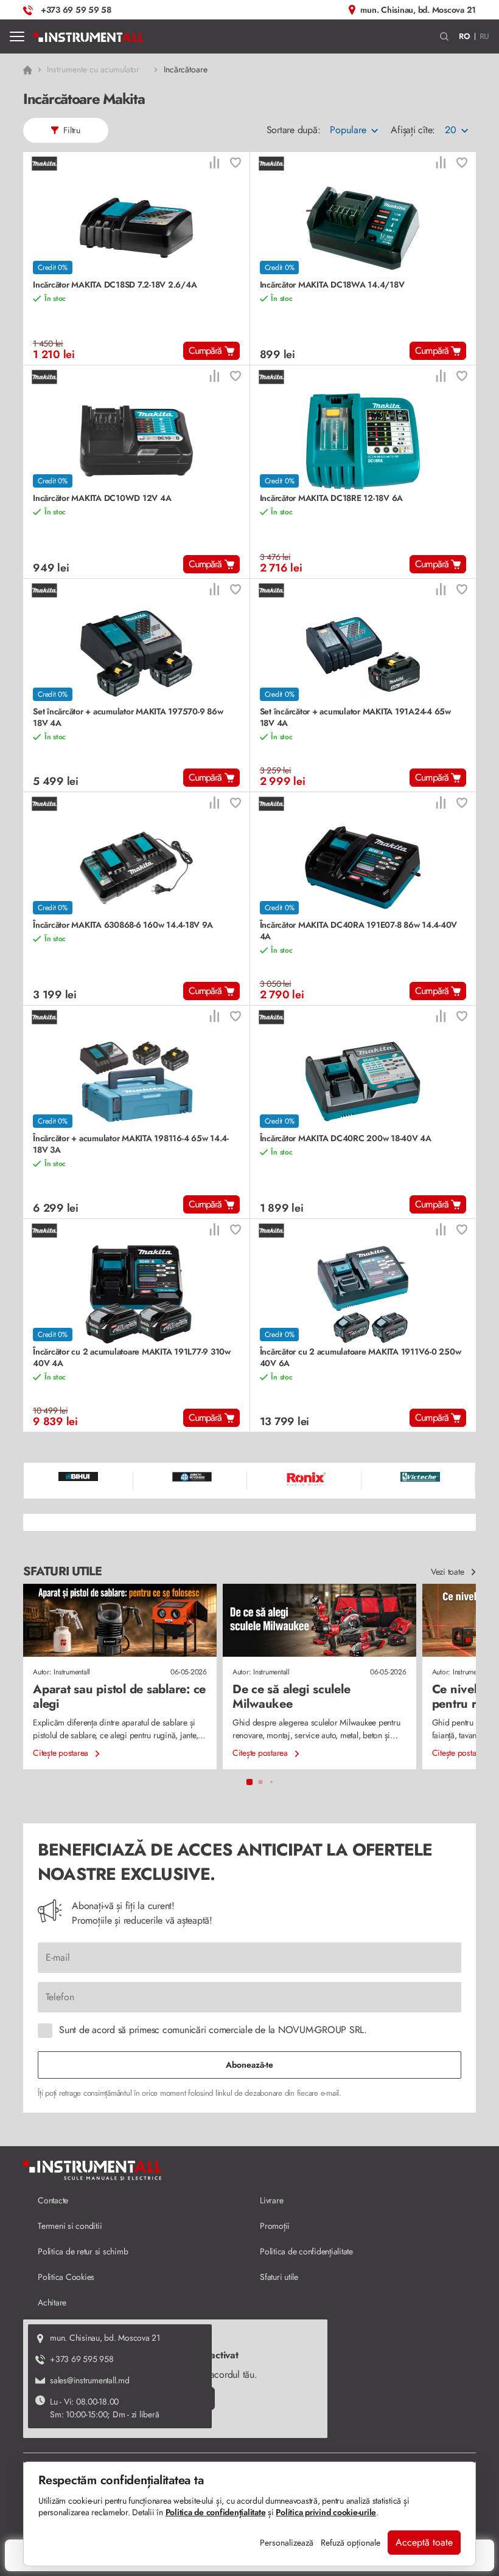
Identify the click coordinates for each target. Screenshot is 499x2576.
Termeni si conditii (70, 2226)
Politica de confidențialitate (306, 2251)
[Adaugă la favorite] (236, 164)
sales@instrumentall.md (90, 2380)
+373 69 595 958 (82, 2359)
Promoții (275, 2226)
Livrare (271, 2200)
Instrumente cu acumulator (93, 69)
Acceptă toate (424, 2542)
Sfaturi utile (279, 2277)
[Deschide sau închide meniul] (17, 36)
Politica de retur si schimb (83, 2251)
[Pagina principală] (89, 36)
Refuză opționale (351, 2543)
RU (485, 36)
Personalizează (287, 2543)
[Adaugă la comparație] (214, 164)
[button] (445, 37)
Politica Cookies (66, 2277)
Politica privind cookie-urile (326, 2512)
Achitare (52, 2302)
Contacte (53, 2200)
